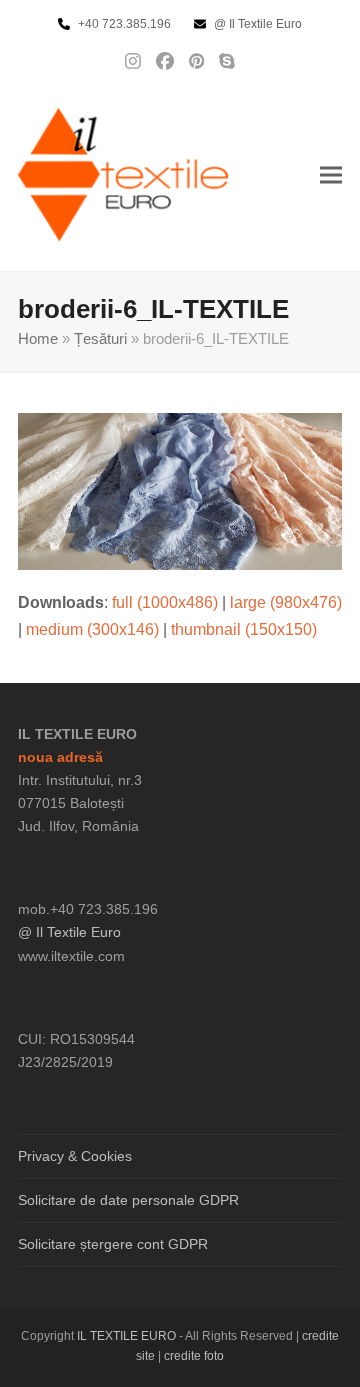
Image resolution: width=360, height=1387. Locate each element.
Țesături (100, 339)
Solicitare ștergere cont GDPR (113, 1244)
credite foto (194, 1356)
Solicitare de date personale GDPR (128, 1200)
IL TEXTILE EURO (128, 1336)
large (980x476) (286, 602)
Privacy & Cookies (75, 1156)
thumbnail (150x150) (244, 629)
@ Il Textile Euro (69, 932)
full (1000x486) (165, 602)
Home (38, 339)
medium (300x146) (92, 629)
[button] (331, 174)
